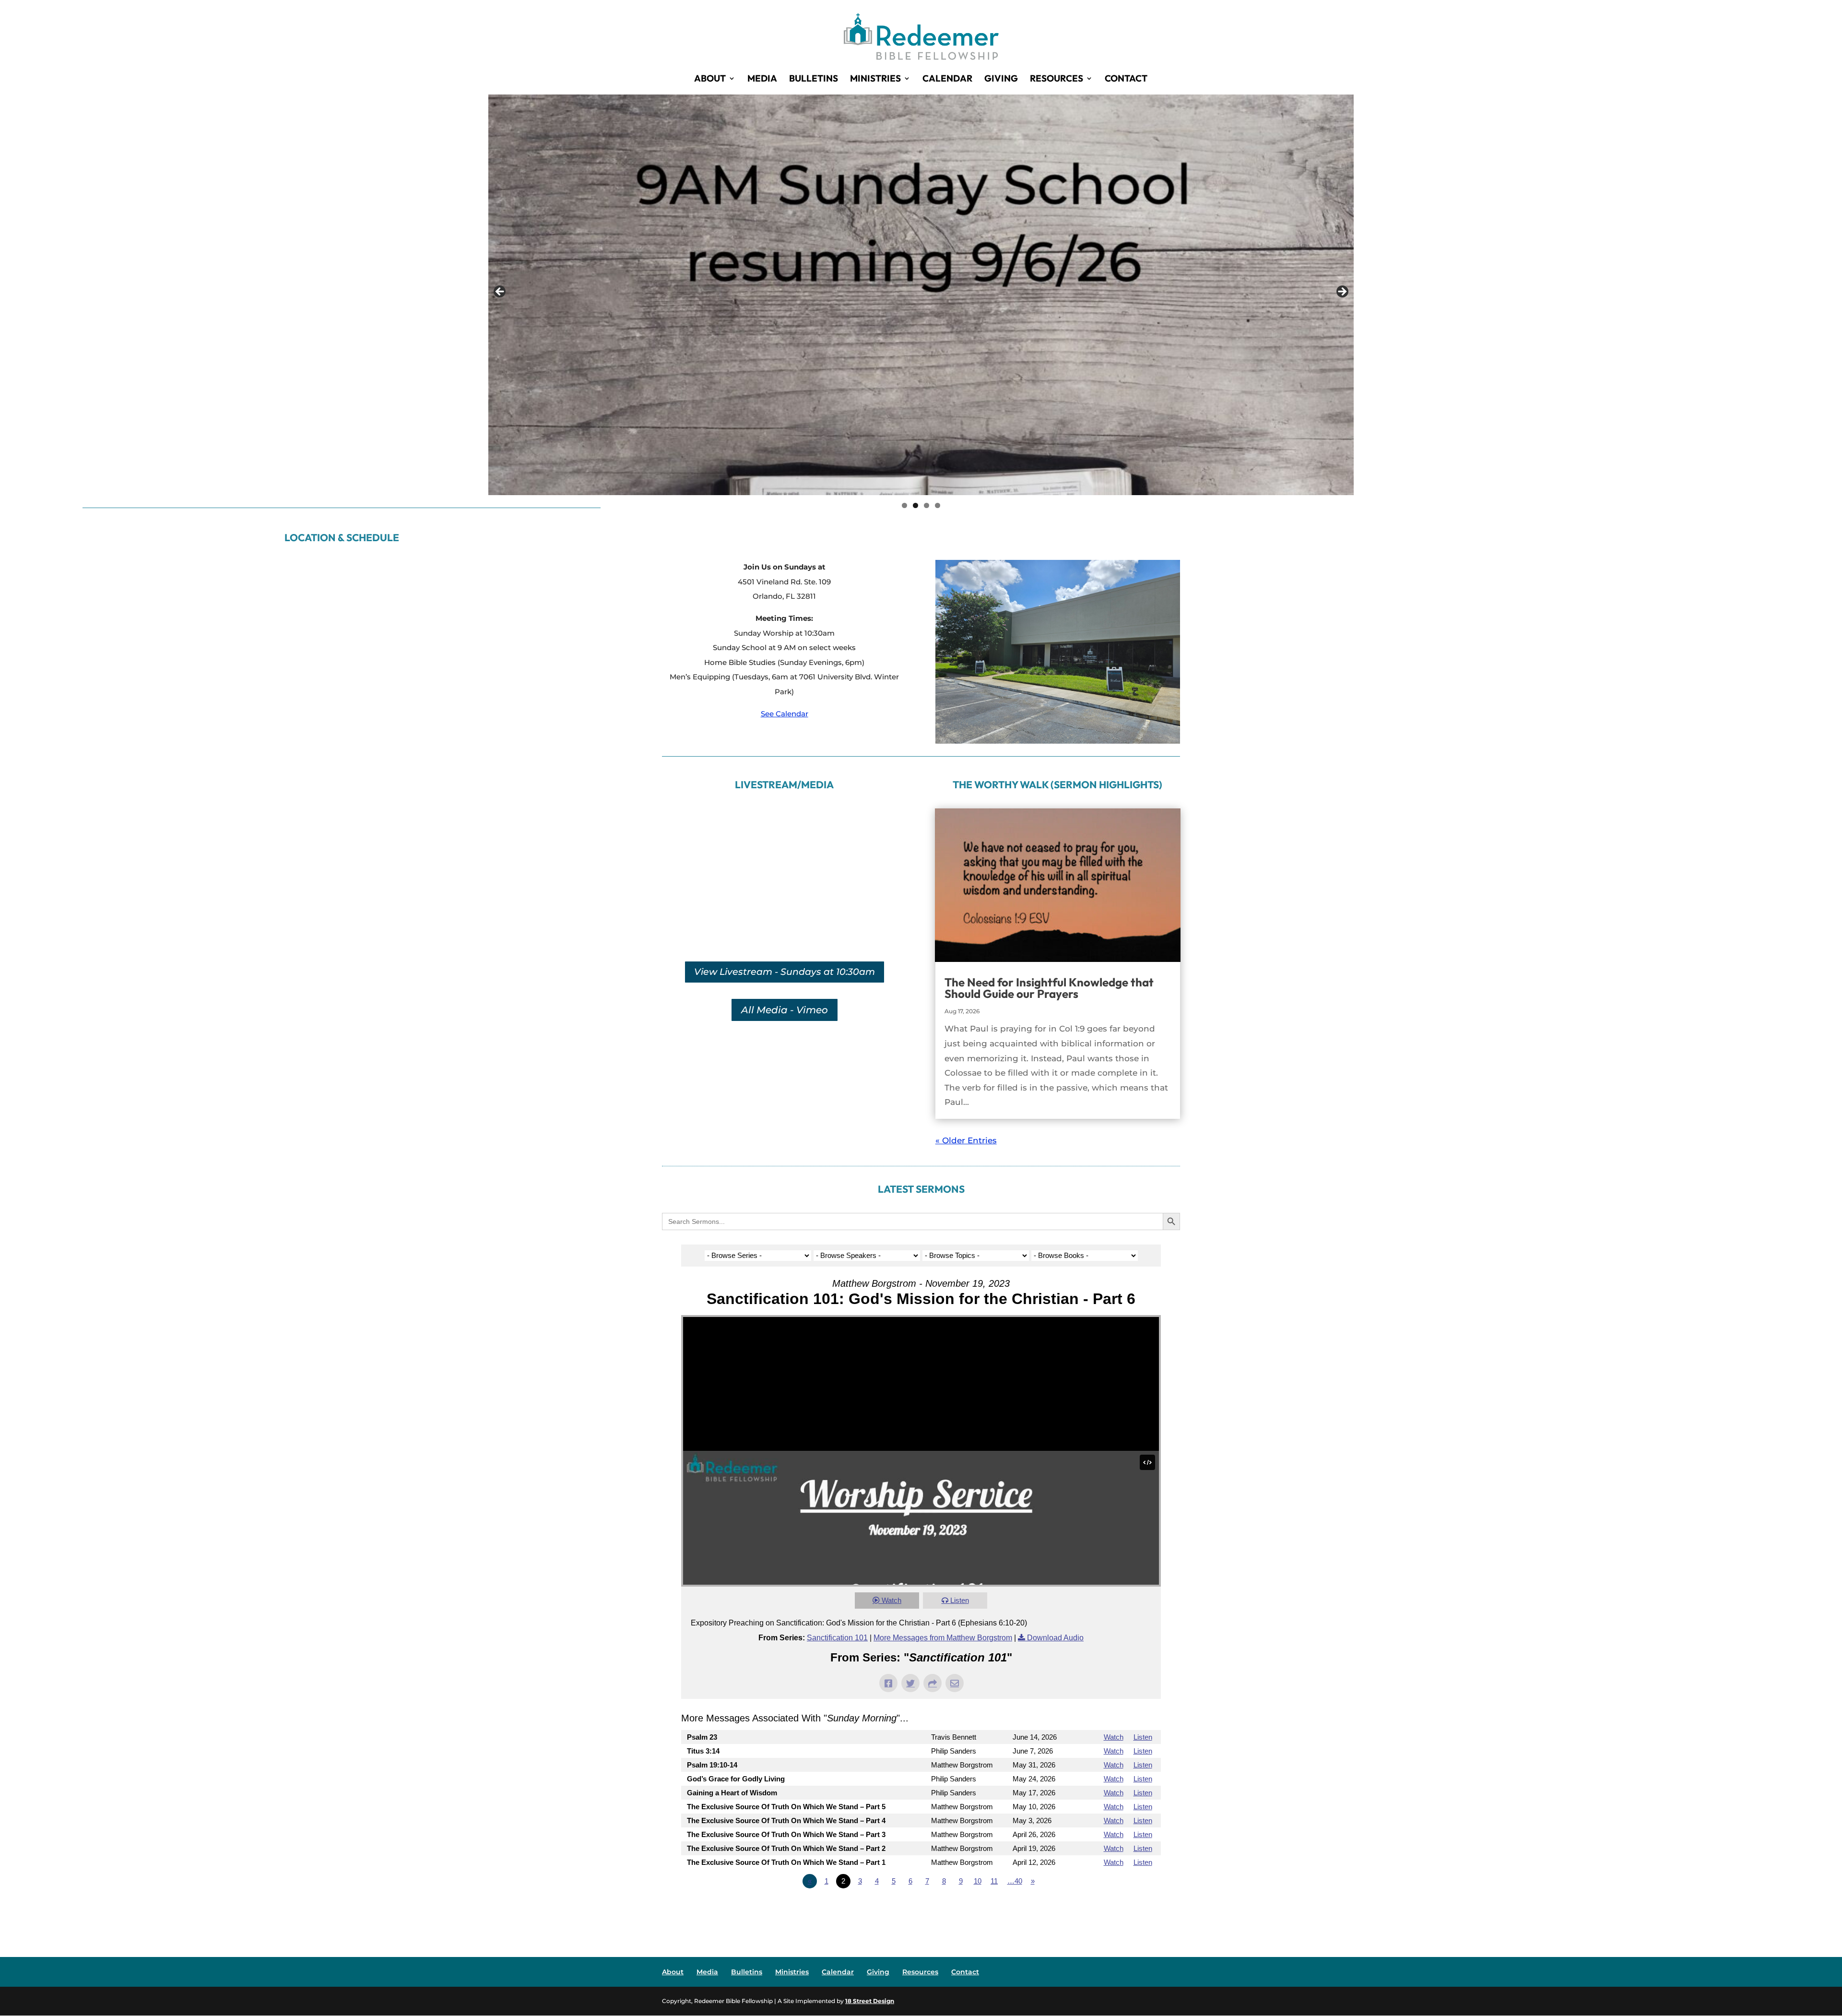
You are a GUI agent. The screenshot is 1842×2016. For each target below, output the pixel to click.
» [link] (1033, 1881)
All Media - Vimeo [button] (785, 1010)
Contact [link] (1126, 79)
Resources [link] (1057, 79)
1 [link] (904, 505)
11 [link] (994, 1881)
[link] (921, 35)
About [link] (710, 79)
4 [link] (938, 505)
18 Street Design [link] (870, 2001)
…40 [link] (1015, 1881)
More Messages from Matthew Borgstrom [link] (943, 1638)
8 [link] (944, 1881)
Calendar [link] (947, 79)
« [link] (810, 1881)
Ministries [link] (875, 79)
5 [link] (894, 1881)
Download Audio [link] (1055, 1638)
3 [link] (927, 505)
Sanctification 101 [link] (837, 1638)
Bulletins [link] (814, 79)
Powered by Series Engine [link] (1125, 1908)
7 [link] (927, 1881)
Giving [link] (1001, 79)
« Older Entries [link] (966, 1140)
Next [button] (1342, 292)
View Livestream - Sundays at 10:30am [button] (785, 972)
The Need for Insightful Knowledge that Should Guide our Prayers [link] (1049, 988)
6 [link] (910, 1881)
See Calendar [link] (785, 714)
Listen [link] (960, 1600)
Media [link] (762, 79)
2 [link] (915, 505)
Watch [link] (891, 1600)
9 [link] (961, 1881)
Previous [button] (500, 292)
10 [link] (978, 1881)
